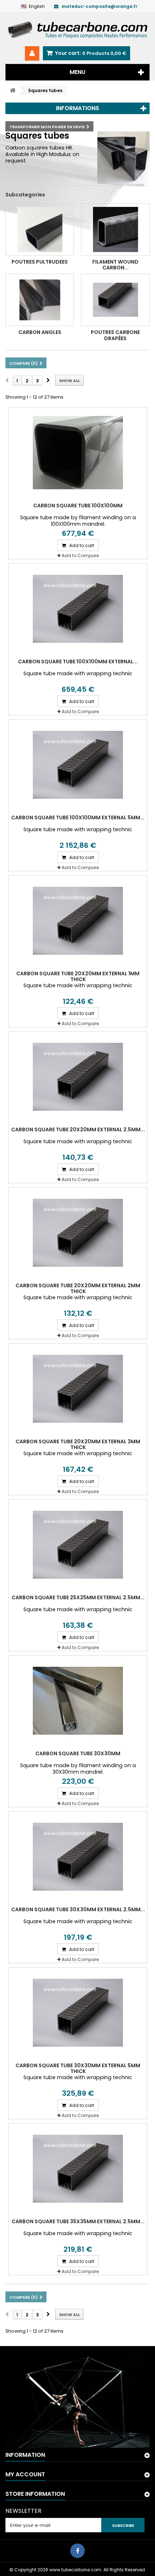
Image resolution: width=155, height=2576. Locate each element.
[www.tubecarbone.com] (77, 29)
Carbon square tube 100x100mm (78, 506)
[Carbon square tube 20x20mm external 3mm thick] (78, 1389)
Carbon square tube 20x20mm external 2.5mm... (78, 1129)
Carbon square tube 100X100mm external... (78, 662)
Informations (77, 108)
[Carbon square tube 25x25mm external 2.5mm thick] (78, 1545)
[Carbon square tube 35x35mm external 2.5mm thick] (78, 2169)
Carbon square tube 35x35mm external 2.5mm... (78, 2221)
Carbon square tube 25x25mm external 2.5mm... (78, 1597)
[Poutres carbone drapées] (115, 300)
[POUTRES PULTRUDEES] (40, 229)
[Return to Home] (13, 90)
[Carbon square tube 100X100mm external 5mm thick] (78, 765)
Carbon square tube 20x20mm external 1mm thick (78, 976)
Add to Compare (80, 556)
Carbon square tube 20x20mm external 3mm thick (78, 1444)
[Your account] (32, 53)
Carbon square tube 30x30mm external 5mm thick (78, 2068)
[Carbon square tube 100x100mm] (78, 453)
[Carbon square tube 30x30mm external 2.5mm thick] (78, 1857)
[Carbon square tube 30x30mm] (78, 1701)
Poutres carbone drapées (115, 335)
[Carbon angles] (40, 300)
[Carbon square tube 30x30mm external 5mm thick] (78, 2013)
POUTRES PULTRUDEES (40, 262)
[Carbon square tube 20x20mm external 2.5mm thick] (78, 1077)
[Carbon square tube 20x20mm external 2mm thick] (78, 1233)
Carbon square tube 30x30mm (78, 1753)
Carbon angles (40, 332)
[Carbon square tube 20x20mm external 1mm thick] (78, 921)
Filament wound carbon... (115, 265)
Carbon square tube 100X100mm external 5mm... (78, 818)
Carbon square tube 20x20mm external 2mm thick (78, 1288)
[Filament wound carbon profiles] (115, 229)
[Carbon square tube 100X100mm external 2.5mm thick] (78, 609)
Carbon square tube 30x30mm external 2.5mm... (78, 1909)
